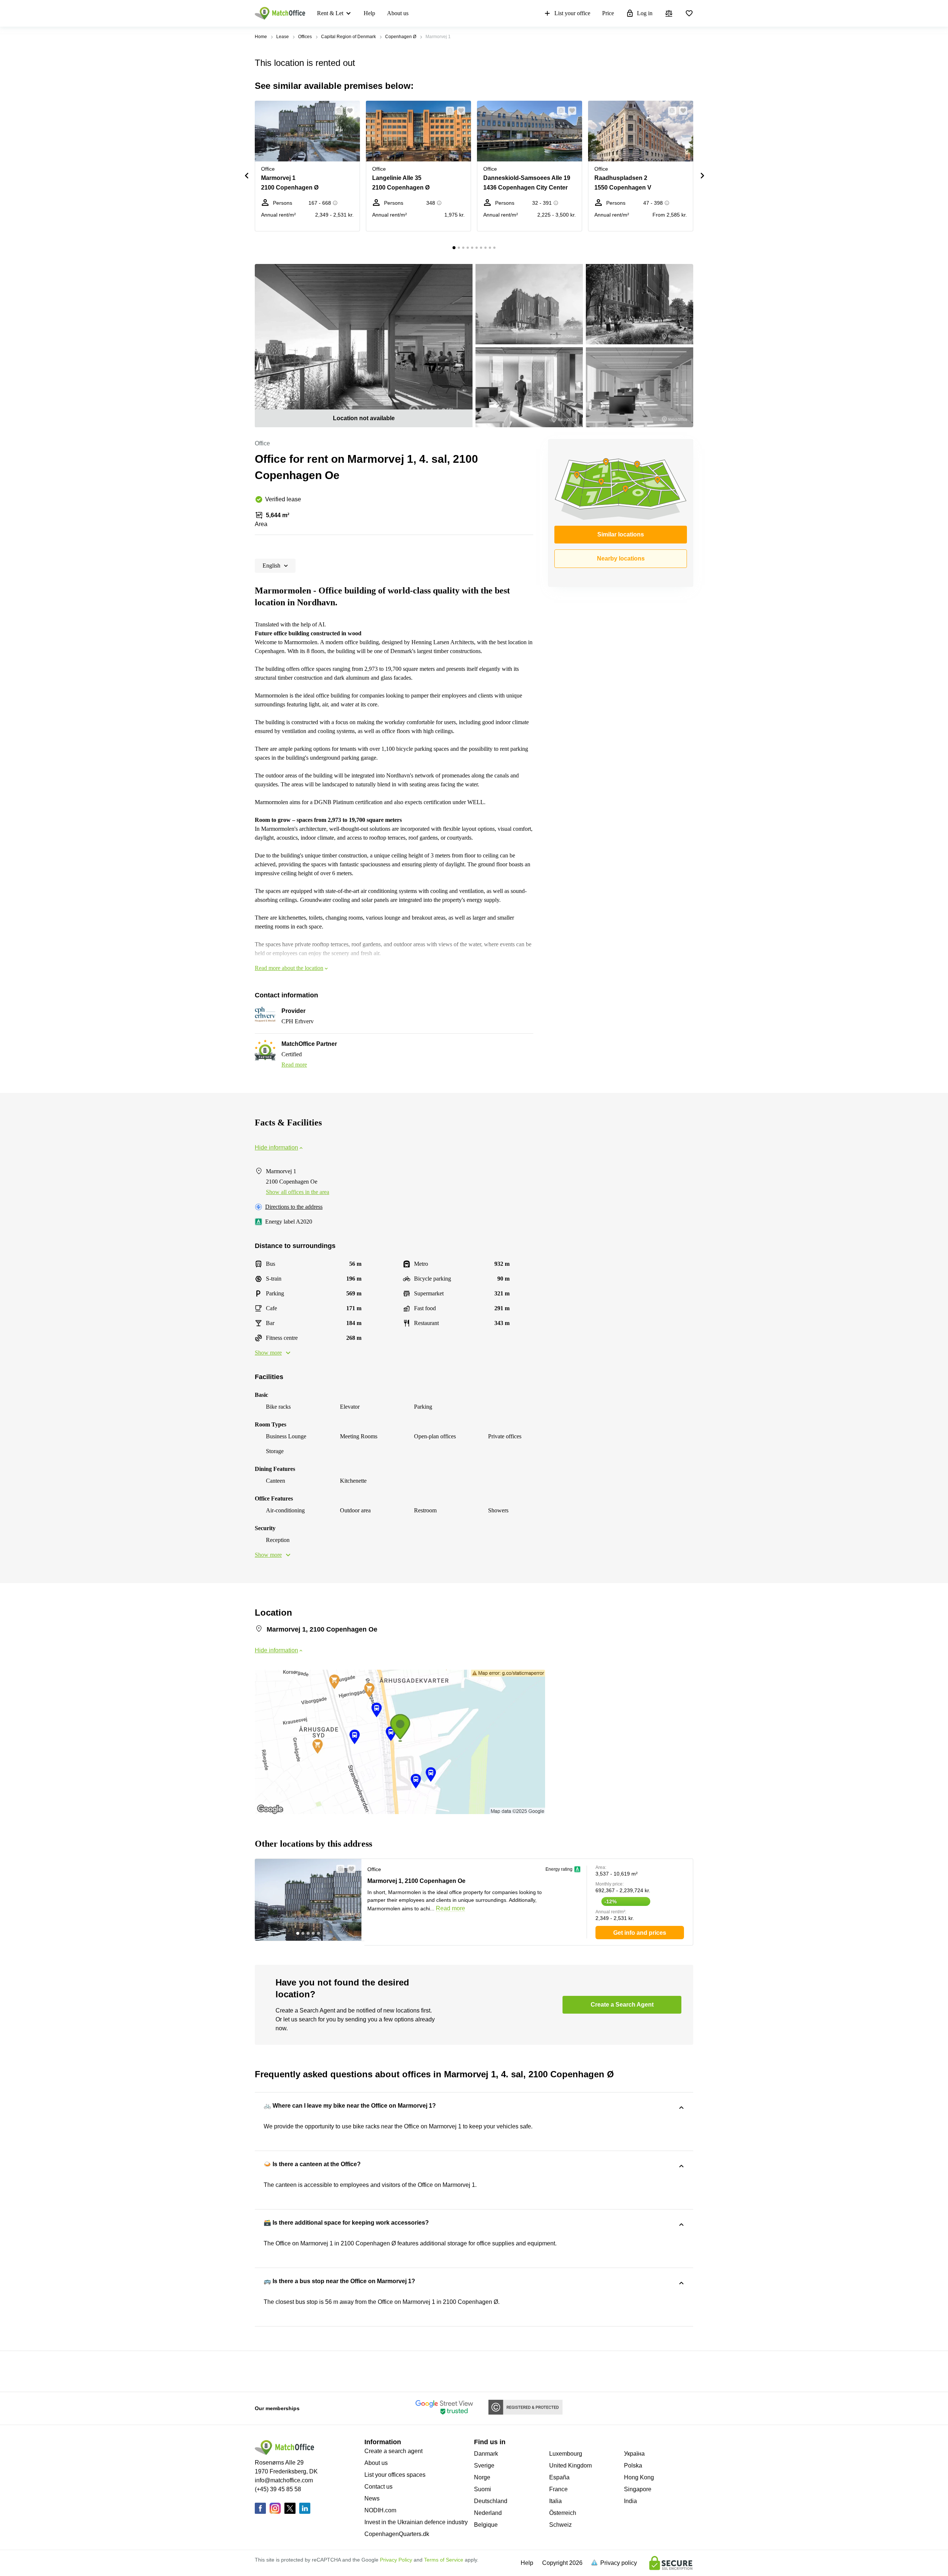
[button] (337, 111)
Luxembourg (566, 2454)
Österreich (563, 2513)
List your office (572, 13)
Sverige (484, 2465)
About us (398, 13)
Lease (283, 37)
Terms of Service (444, 2560)
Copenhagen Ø (401, 37)
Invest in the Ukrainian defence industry (416, 2522)
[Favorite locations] (689, 13)
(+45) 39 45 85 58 (278, 2489)
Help (369, 13)
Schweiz (560, 2525)
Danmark (486, 2454)
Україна (634, 2454)
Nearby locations (621, 558)
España (559, 2477)
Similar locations (621, 534)
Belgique (486, 2525)
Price (608, 13)
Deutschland (491, 2501)
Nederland (488, 2513)
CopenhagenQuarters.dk (397, 2534)
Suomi (483, 2489)
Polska (633, 2465)
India (630, 2501)
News (372, 2498)
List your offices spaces (395, 2475)
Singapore (638, 2489)
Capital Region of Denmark (348, 37)
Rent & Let (330, 13)
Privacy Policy (396, 2560)
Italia (555, 2501)
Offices (305, 37)
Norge (482, 2477)
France (558, 2489)
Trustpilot (266, 2371)
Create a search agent (393, 2451)
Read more (294, 1065)
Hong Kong (639, 2477)
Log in (645, 13)
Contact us (378, 2487)
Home (261, 37)
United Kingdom (570, 2465)
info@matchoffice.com (284, 2480)
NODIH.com (380, 2510)
